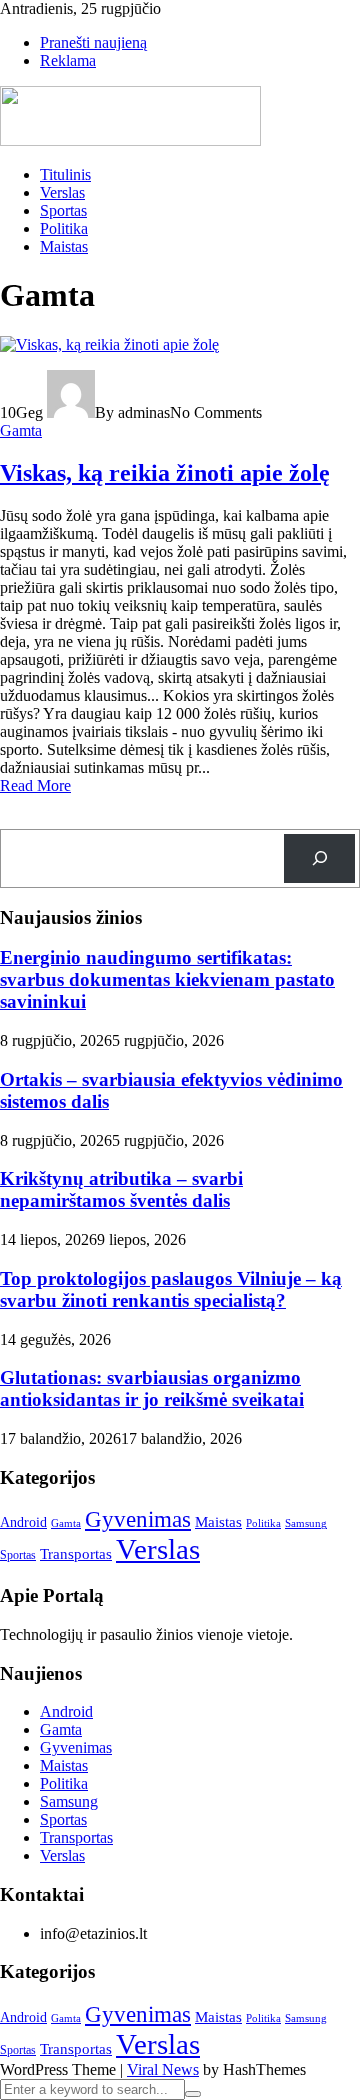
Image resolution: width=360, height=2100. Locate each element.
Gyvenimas (138, 1519)
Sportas (63, 210)
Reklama (68, 60)
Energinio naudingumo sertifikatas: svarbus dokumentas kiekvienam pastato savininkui (167, 979)
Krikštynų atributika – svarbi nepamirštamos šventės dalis (121, 1189)
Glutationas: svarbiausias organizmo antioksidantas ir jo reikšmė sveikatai (152, 1388)
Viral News (163, 2069)
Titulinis (65, 174)
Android (23, 1522)
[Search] (319, 858)
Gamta (21, 430)
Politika (64, 228)
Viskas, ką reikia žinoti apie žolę (165, 473)
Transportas (76, 1554)
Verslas (62, 192)
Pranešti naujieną (93, 42)
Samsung (306, 1523)
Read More (35, 785)
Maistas (64, 246)
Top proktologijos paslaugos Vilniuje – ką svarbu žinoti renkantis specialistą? (171, 1289)
